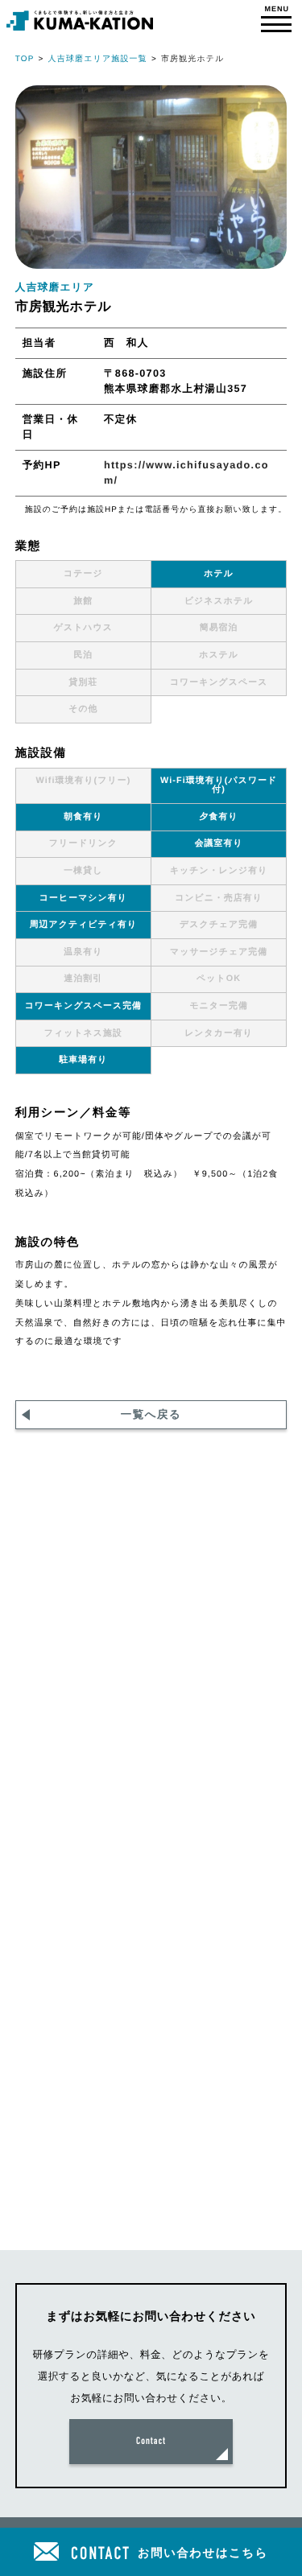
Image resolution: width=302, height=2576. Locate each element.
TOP (25, 59)
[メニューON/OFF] (277, 21)
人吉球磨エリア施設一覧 (98, 59)
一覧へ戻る (151, 1414)
